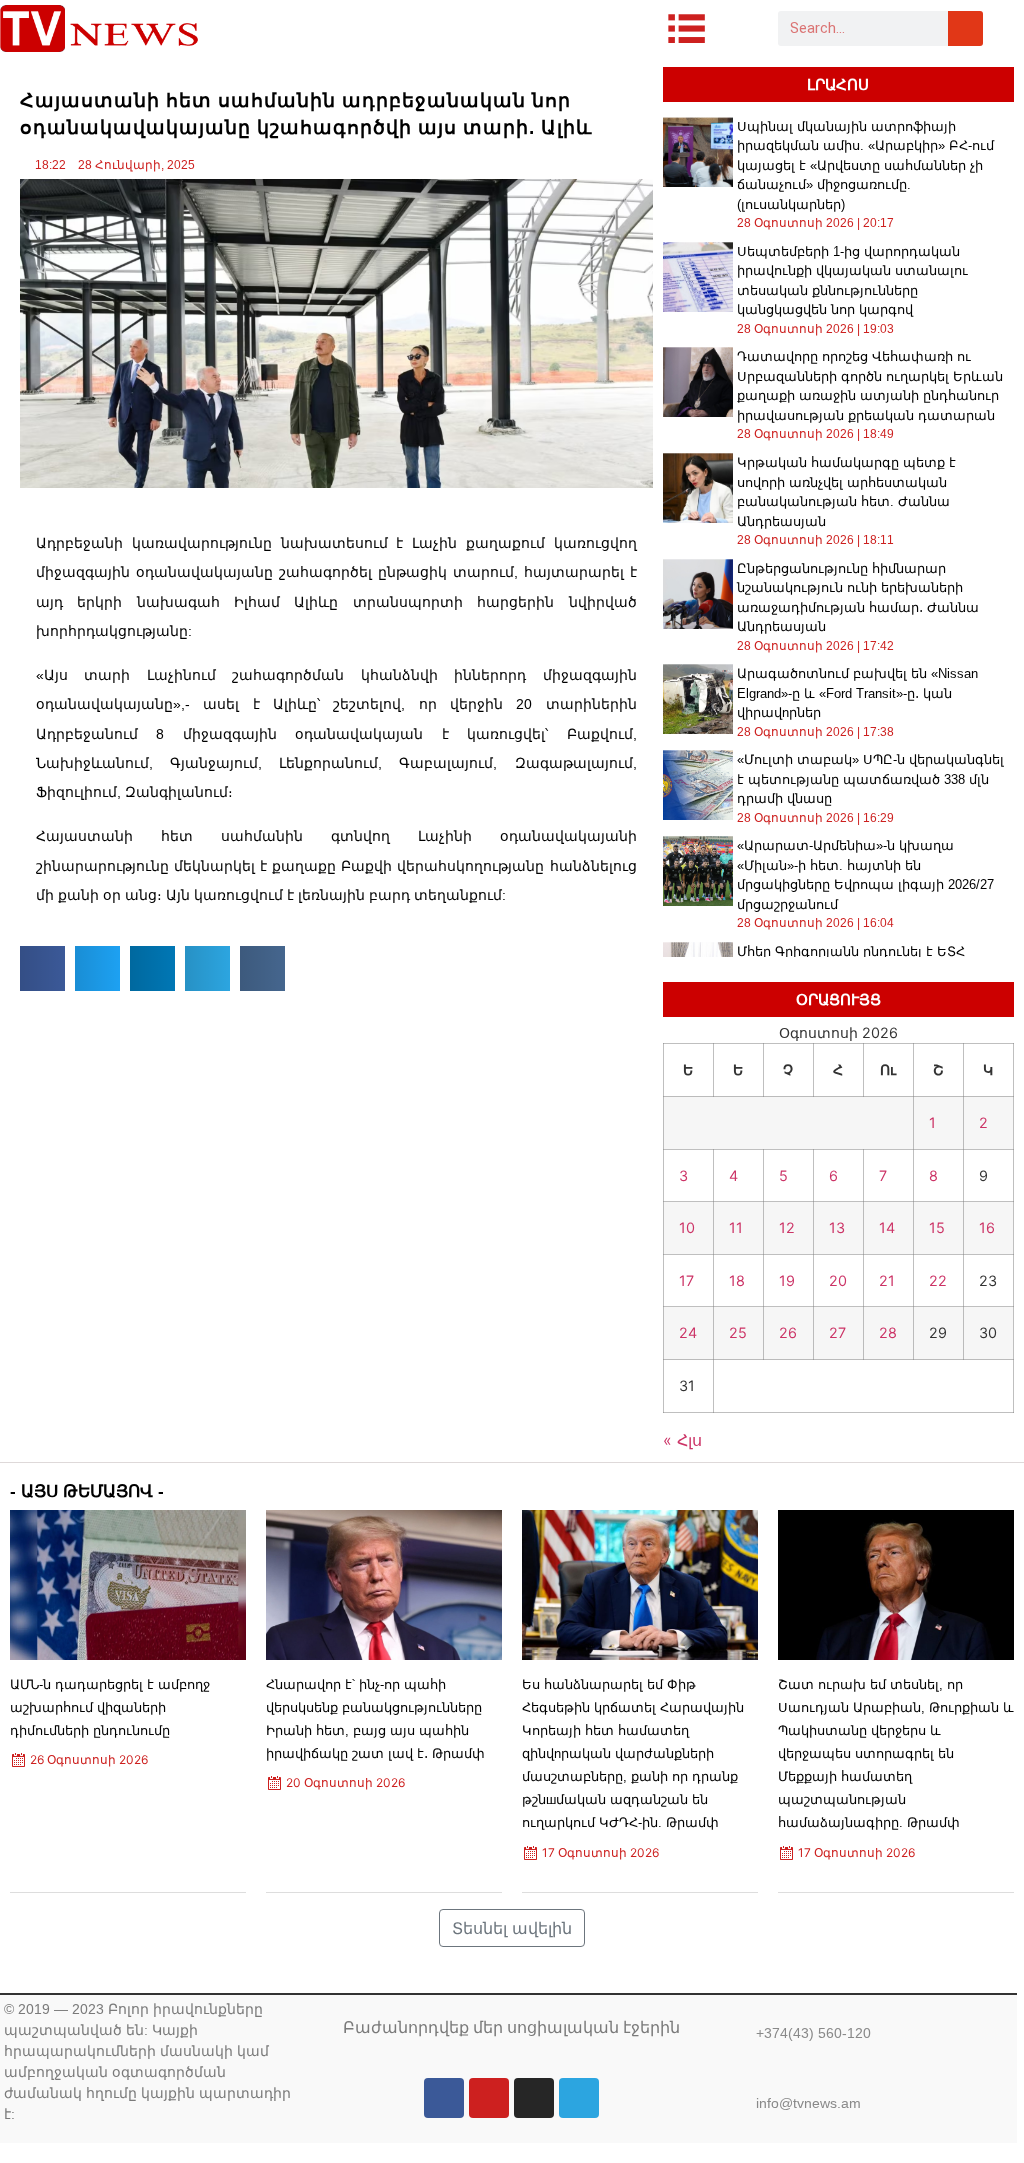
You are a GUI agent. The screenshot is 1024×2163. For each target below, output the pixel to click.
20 (838, 1280)
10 (687, 1227)
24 (688, 1332)
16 (987, 1227)
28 (888, 1332)
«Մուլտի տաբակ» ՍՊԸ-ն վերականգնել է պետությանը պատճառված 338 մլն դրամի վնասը (870, 779)
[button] (42, 968)
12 (787, 1227)
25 (738, 1332)
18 (737, 1280)
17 (686, 1280)
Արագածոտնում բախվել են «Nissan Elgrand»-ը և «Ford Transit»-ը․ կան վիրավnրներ (857, 693)
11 (736, 1227)
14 (887, 1227)
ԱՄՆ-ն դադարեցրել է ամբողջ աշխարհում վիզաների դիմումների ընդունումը (110, 1707)
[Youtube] (489, 2098)
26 (788, 1332)
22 (938, 1280)
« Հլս (682, 1440)
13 (837, 1227)
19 (787, 1280)
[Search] (965, 28)
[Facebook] (444, 2098)
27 (837, 1332)
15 (937, 1227)
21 (887, 1280)
